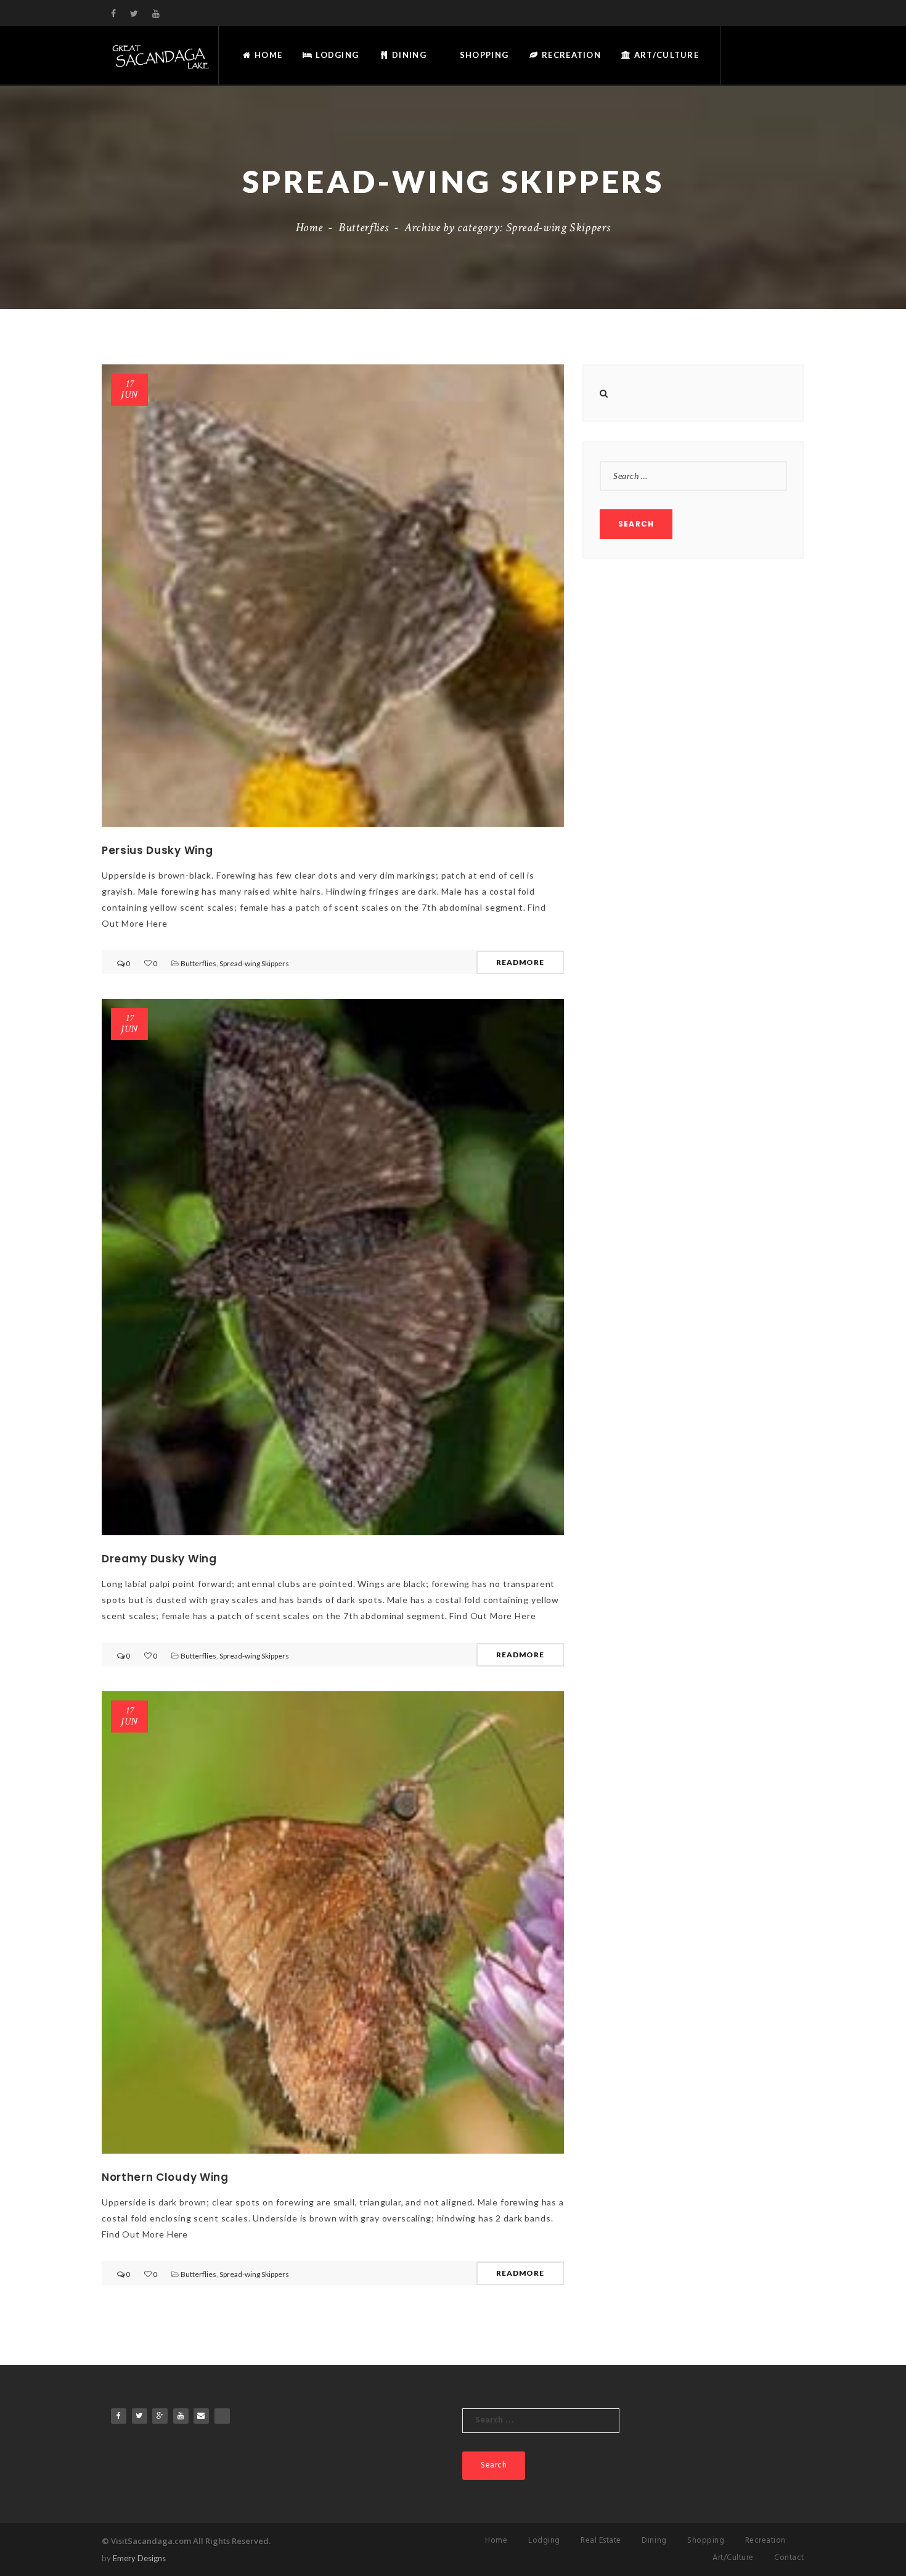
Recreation (570, 55)
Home (267, 55)
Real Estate (601, 2541)
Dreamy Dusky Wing (159, 1559)
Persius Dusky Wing (157, 850)
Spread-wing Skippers (254, 963)
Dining (408, 55)
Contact (789, 2558)
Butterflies (363, 228)
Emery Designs (139, 2558)
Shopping (483, 55)
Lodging (336, 55)
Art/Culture (665, 55)
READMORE (520, 962)
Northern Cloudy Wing (165, 2177)
